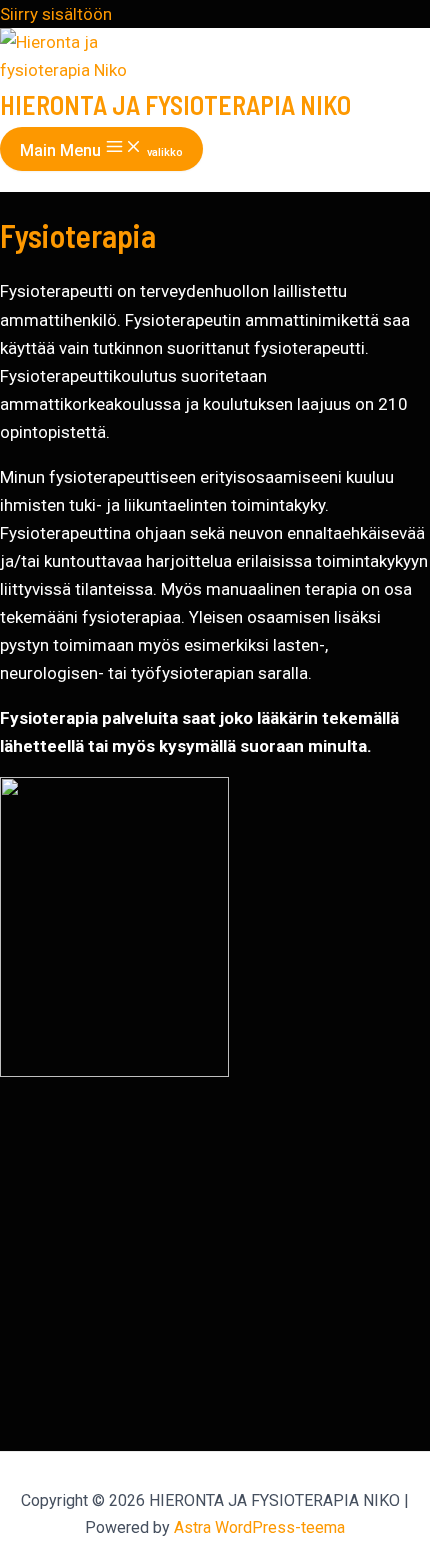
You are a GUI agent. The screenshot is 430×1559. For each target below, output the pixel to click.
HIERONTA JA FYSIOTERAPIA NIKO (175, 104)
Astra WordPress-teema (259, 1527)
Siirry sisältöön (56, 14)
